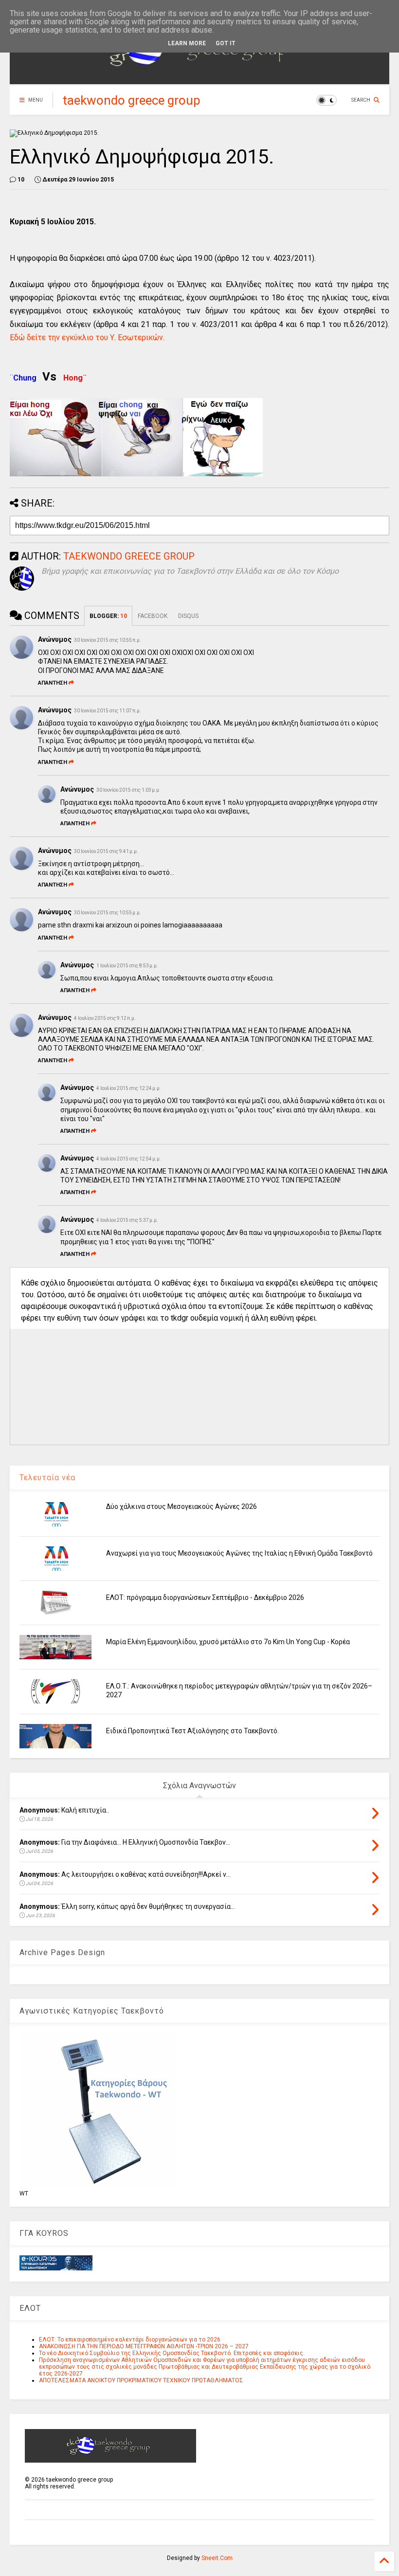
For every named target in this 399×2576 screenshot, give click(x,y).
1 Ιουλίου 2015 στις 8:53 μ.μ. (127, 966)
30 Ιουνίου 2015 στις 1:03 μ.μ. (128, 790)
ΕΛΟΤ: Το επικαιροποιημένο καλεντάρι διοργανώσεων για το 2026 (130, 2340)
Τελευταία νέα (47, 1478)
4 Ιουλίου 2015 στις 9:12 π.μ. (105, 1018)
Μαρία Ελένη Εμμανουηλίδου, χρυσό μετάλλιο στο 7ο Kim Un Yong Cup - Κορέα (228, 1642)
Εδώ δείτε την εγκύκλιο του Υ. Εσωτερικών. (87, 337)
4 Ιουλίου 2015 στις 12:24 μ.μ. (129, 1088)
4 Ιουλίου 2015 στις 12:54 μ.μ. (129, 1159)
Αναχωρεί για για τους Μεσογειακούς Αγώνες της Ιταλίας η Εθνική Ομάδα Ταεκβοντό (239, 1553)
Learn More (187, 43)
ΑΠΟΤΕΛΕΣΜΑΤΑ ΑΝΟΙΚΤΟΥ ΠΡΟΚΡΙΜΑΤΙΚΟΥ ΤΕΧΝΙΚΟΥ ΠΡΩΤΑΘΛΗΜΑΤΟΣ (141, 2380)
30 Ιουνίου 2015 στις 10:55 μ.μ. (108, 913)
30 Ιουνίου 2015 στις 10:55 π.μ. (108, 640)
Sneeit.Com (217, 2558)
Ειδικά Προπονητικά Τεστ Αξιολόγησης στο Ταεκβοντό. (192, 1731)
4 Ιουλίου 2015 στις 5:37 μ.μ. (127, 1220)
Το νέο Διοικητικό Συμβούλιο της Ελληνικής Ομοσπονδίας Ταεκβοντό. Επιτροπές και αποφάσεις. (172, 2353)
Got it (226, 43)
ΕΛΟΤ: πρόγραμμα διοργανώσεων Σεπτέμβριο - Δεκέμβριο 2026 (205, 1597)
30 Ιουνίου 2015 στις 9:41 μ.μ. (106, 851)
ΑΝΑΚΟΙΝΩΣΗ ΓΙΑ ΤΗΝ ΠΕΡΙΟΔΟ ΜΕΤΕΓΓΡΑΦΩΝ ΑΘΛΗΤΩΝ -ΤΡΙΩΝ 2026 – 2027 (144, 2346)
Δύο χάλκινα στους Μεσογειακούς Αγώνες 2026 (181, 1506)
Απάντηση (53, 683)
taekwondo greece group (132, 100)
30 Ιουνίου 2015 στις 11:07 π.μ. (108, 711)
